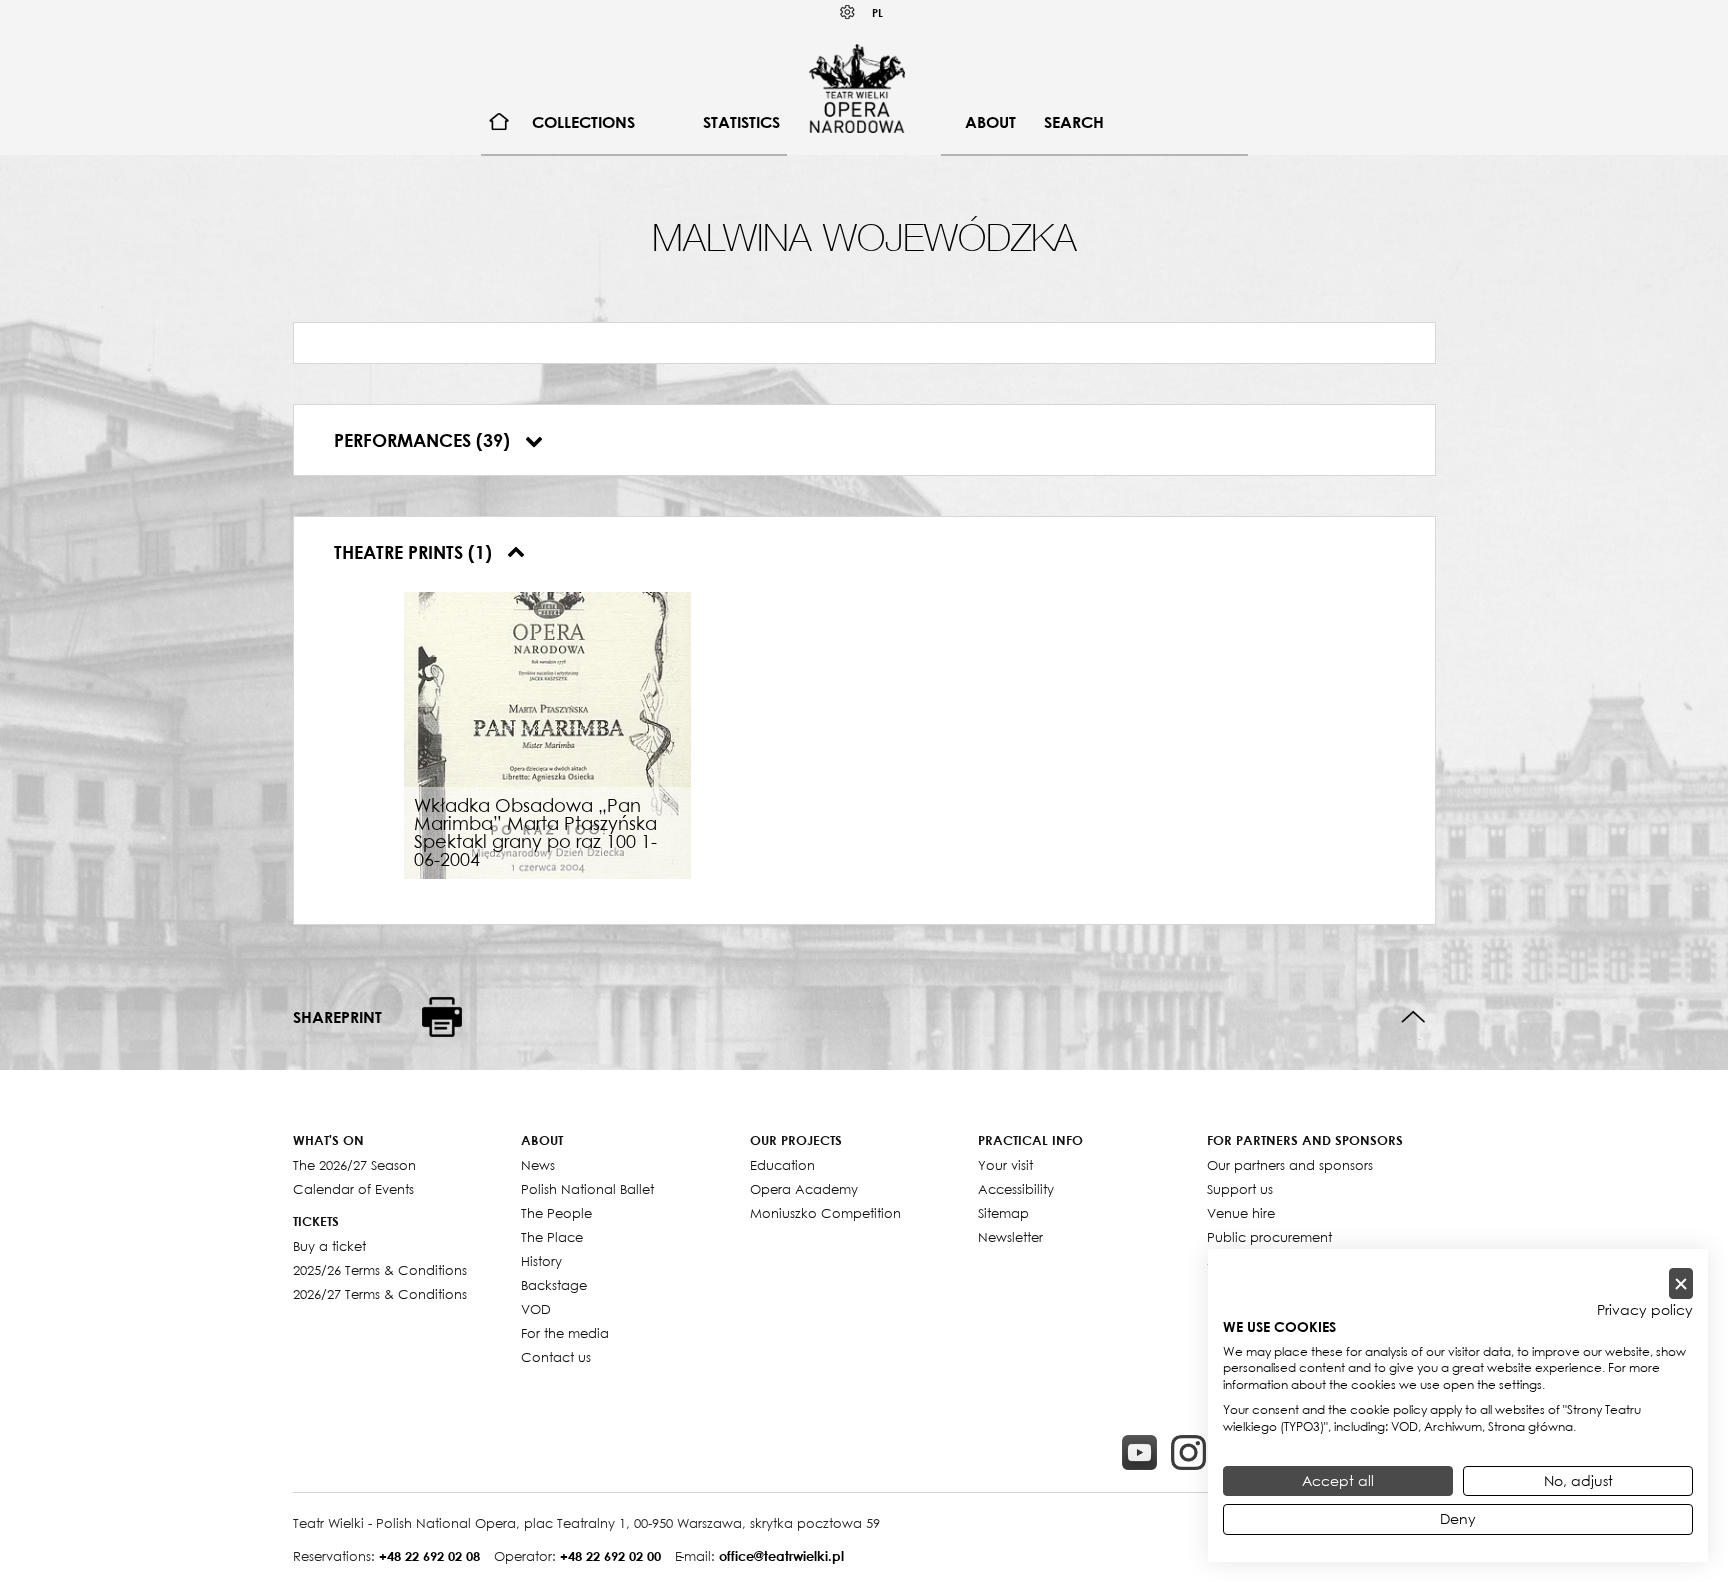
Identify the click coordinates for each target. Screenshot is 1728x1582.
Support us (1240, 1189)
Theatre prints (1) (415, 552)
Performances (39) (424, 440)
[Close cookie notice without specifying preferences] (1681, 1283)
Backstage (554, 1285)
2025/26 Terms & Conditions (380, 1270)
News (538, 1165)
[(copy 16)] (1188, 1452)
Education (782, 1165)
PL (877, 12)
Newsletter (1010, 1237)
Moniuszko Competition (825, 1213)
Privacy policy (1645, 1310)
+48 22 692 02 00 (610, 1556)
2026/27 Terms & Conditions (380, 1294)
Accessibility (1016, 1189)
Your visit (1005, 1165)
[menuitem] (499, 122)
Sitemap (1003, 1213)
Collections (583, 122)
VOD (536, 1309)
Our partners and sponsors (1290, 1165)
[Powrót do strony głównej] (857, 88)
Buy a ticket (329, 1246)
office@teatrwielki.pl (781, 1556)
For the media (565, 1333)
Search (1074, 122)
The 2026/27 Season (354, 1165)
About (990, 122)
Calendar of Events (353, 1189)
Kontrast (848, 12)
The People (556, 1213)
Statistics (741, 122)
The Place (552, 1237)
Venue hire (1241, 1213)
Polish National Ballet (587, 1189)
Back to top (1413, 1017)
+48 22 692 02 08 (429, 1556)
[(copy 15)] (1139, 1452)
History (541, 1261)
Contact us (556, 1357)
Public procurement (1269, 1237)
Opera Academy (804, 1189)
